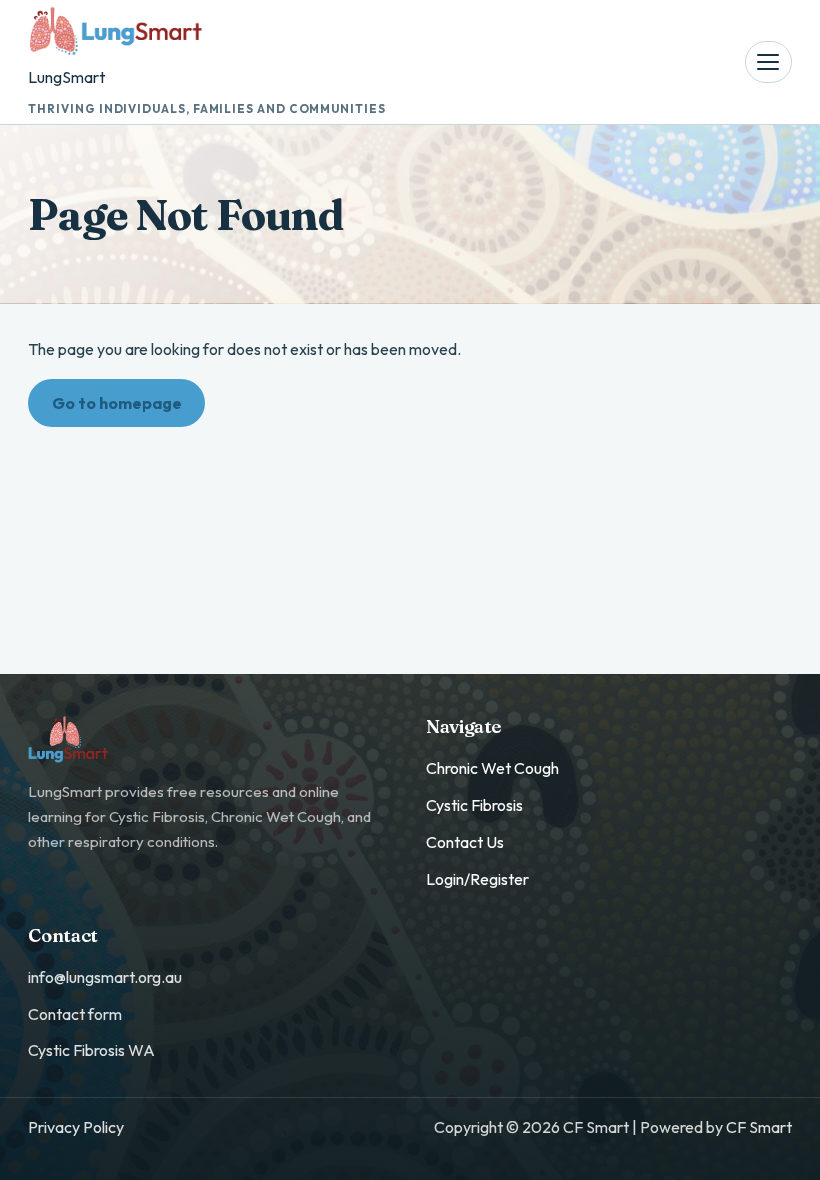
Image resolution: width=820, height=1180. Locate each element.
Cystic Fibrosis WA (91, 1050)
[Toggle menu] (768, 62)
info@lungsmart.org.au (105, 977)
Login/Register (477, 879)
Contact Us (465, 842)
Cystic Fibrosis (474, 805)
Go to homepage (117, 403)
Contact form (75, 1014)
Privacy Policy (76, 1127)
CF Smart (759, 1127)
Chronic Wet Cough (492, 768)
